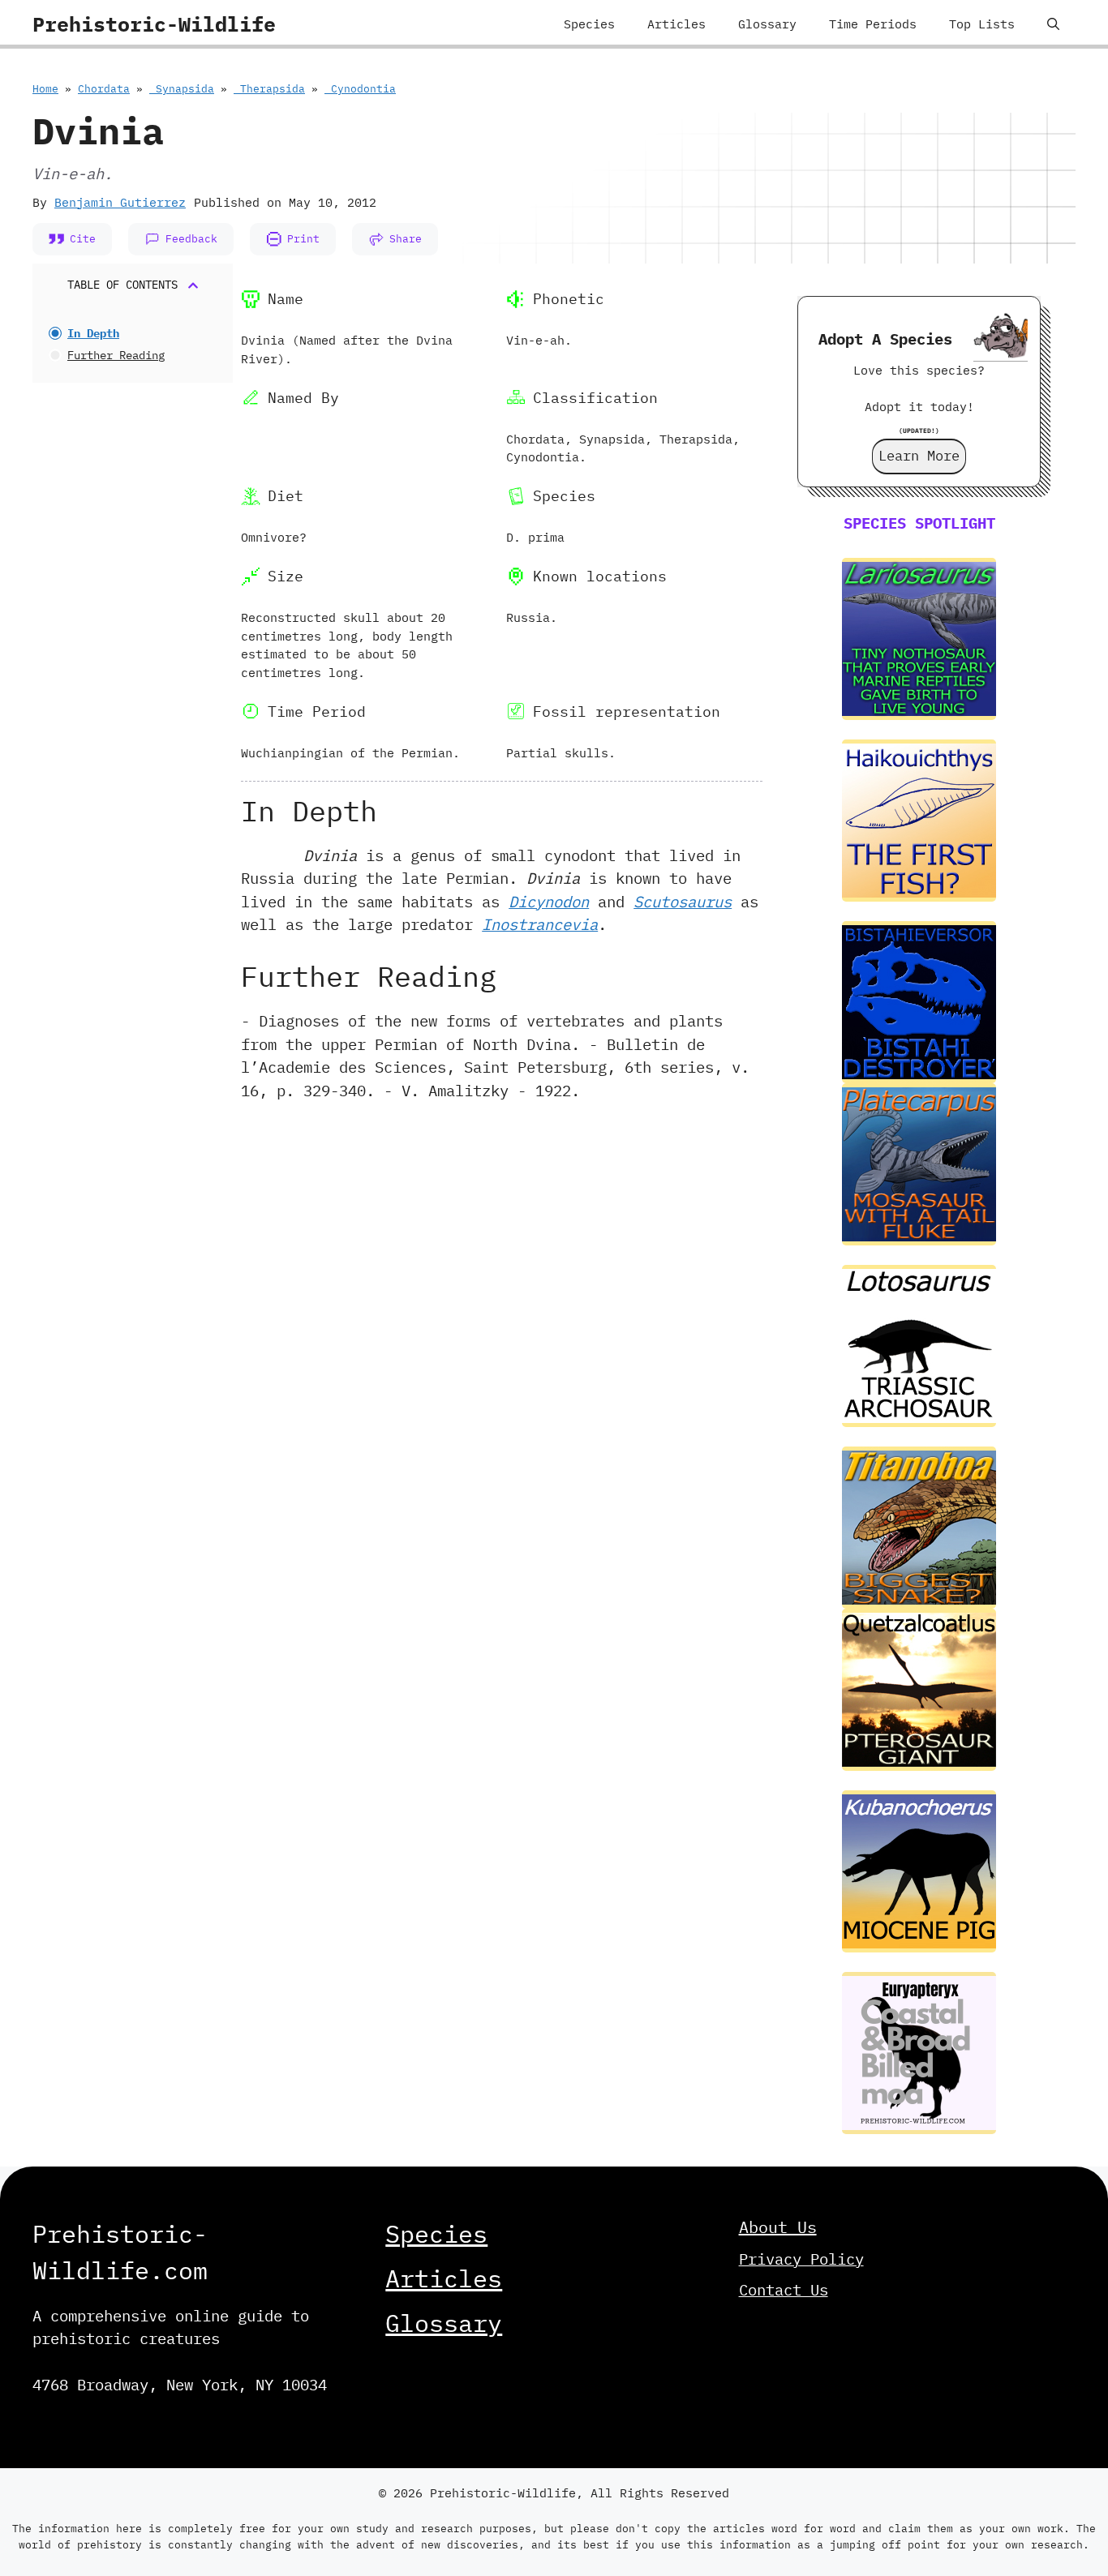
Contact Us (784, 2290)
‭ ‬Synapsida (182, 89)
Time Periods (873, 24)
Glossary (767, 24)
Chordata (104, 89)
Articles (676, 24)
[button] (1053, 24)
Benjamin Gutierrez (120, 202)
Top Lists (982, 24)
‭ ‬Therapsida (269, 89)
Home (45, 89)
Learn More (919, 456)
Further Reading (116, 355)
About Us (778, 2227)
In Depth (93, 333)
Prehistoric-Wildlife (154, 24)
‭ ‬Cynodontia (360, 89)
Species (589, 24)
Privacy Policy (801, 2259)
